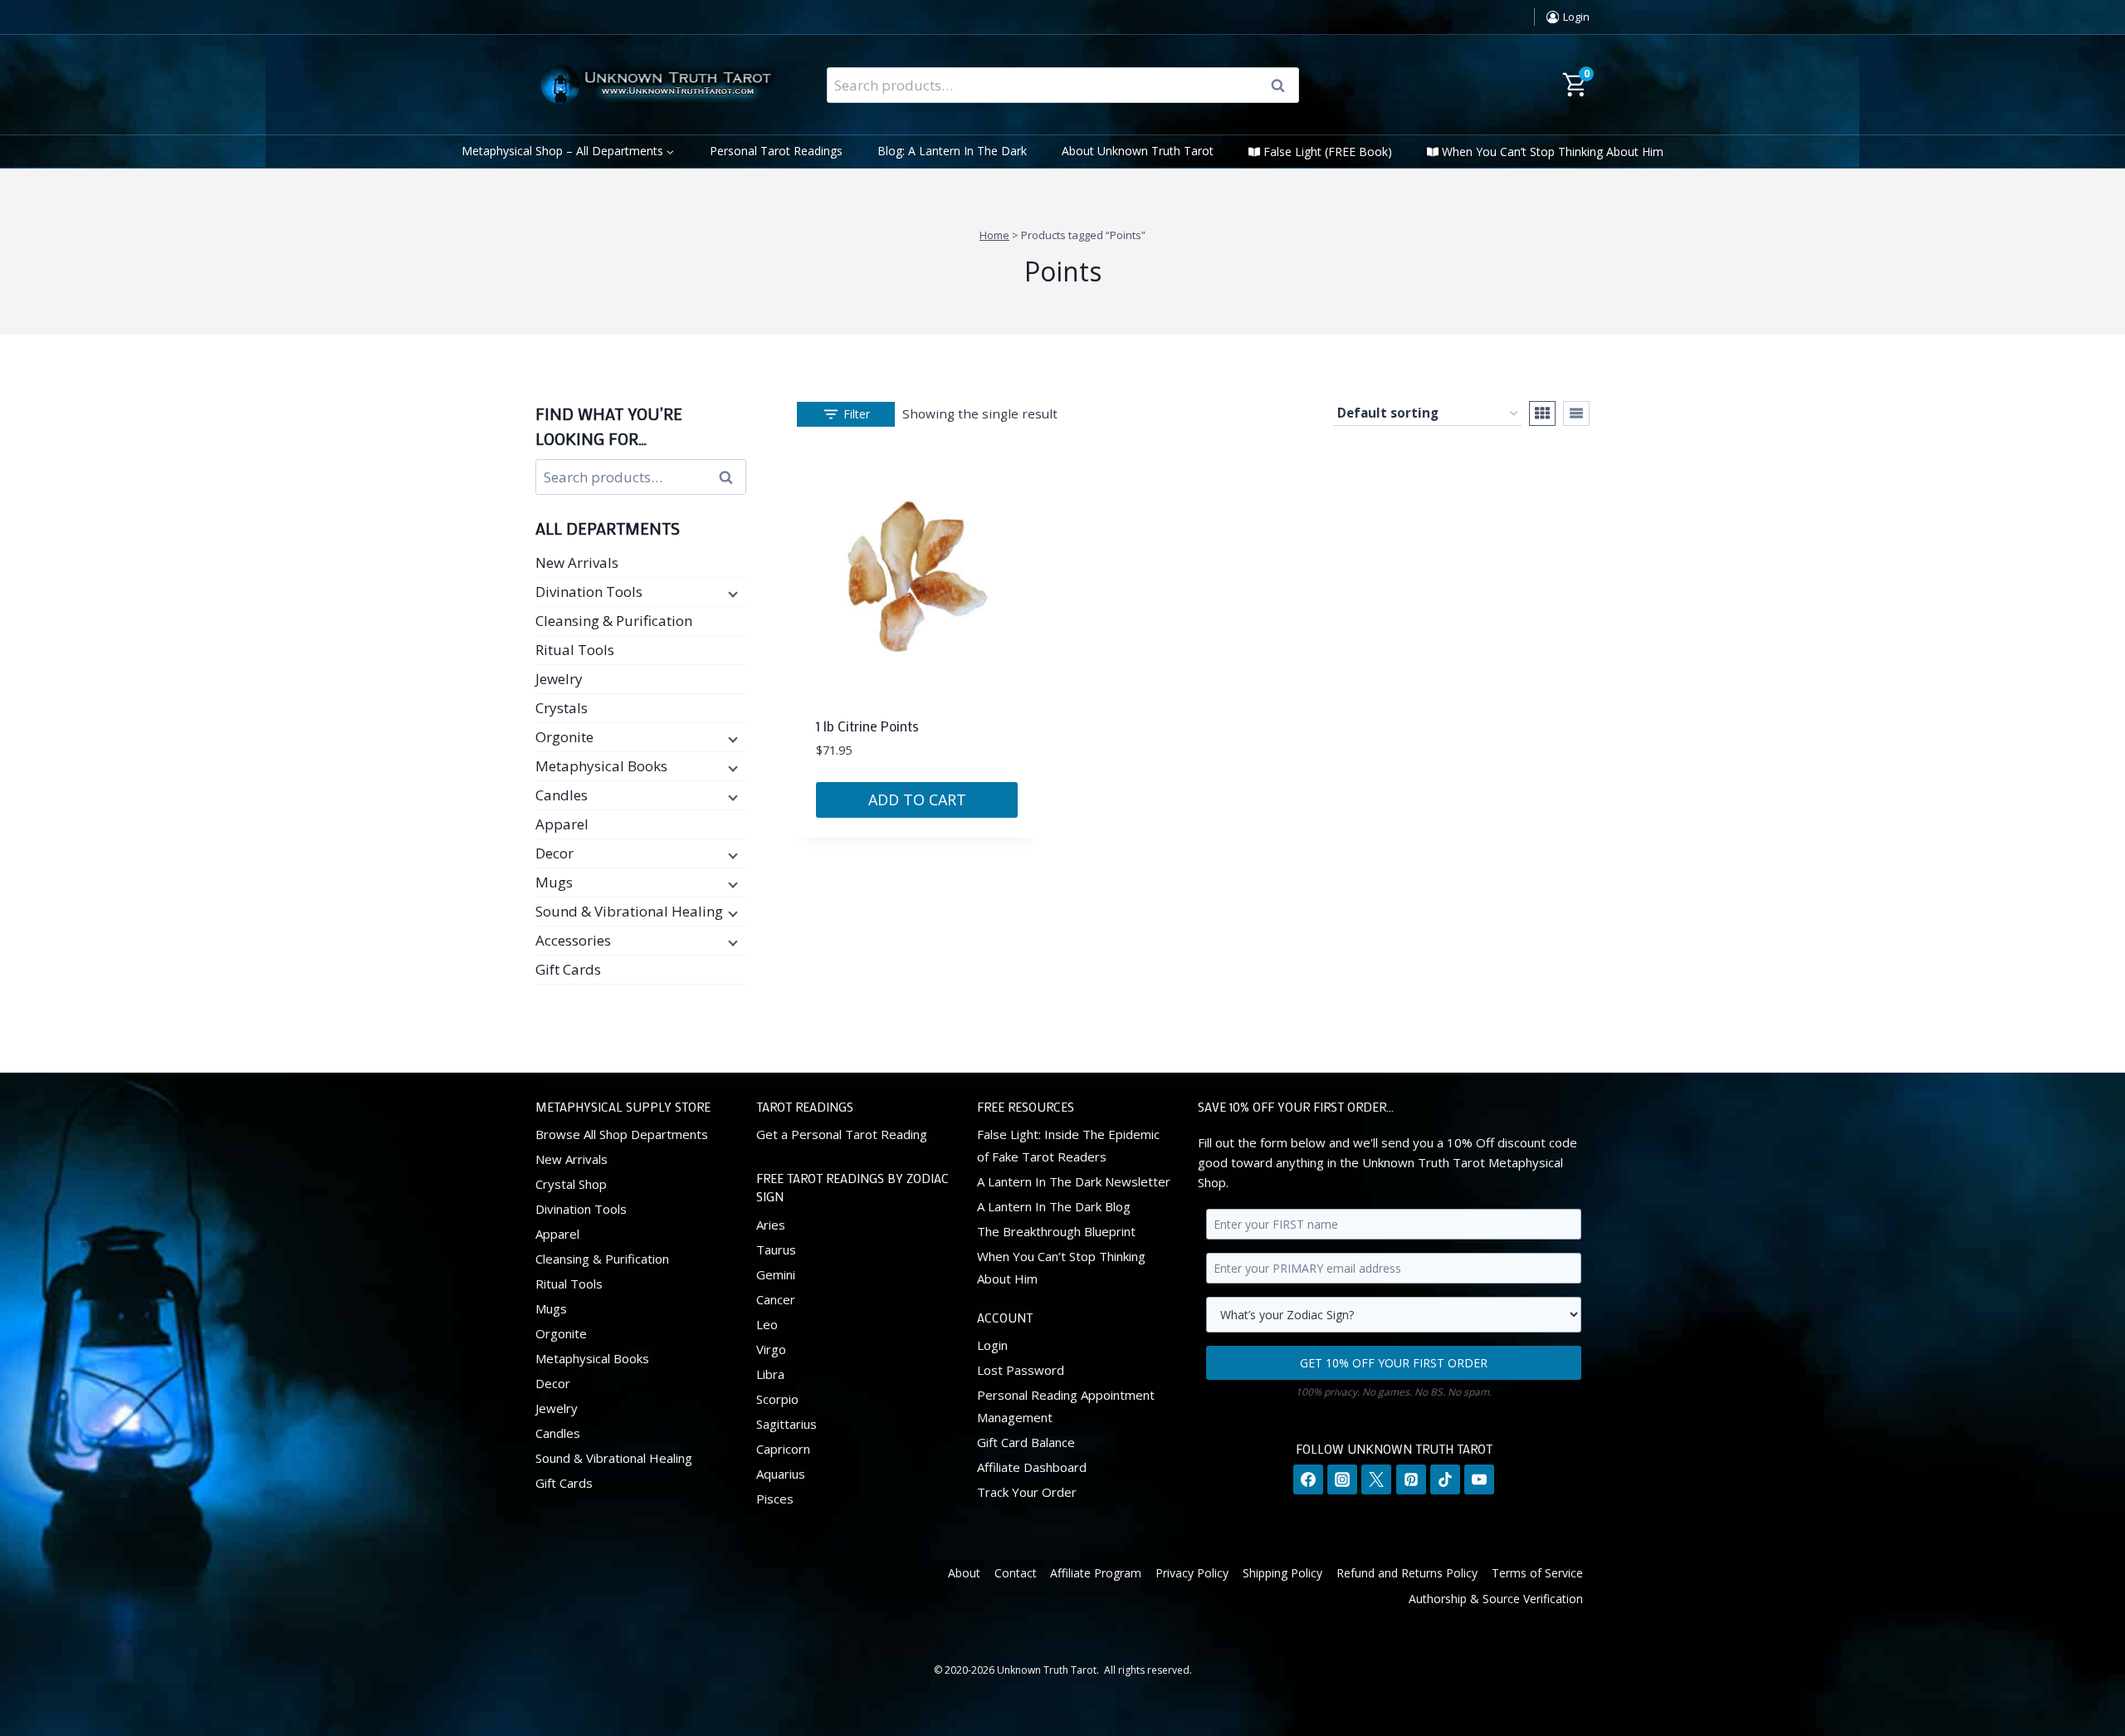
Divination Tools (589, 592)
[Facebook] (1308, 1479)
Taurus (776, 1249)
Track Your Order (1027, 1492)
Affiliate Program (1096, 1573)
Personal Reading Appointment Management (1066, 1406)
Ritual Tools (575, 650)
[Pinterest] (1411, 1479)
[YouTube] (1479, 1479)
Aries (771, 1225)
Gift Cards (568, 969)
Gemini (776, 1274)
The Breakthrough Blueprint (1056, 1231)
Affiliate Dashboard (1032, 1467)
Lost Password (1021, 1370)
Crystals (562, 708)
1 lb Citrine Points (867, 726)
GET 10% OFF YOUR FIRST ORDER (1394, 1363)
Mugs (554, 882)
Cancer (776, 1299)
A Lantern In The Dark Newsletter (1074, 1181)
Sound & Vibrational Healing (629, 911)
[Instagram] (1342, 1479)
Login (992, 1345)
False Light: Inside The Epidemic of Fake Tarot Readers (1068, 1145)
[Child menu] (731, 593)
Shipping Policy (1282, 1573)
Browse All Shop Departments (622, 1134)
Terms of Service (1537, 1573)
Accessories (573, 940)
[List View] (1576, 413)
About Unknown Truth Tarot (1138, 151)
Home (994, 235)
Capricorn (783, 1449)
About (964, 1573)
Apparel (562, 824)
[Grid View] (1542, 413)
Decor (554, 853)
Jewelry (559, 679)
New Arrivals (577, 562)
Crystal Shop (571, 1184)
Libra (770, 1374)
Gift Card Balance (1026, 1442)
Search (1283, 86)
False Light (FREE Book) (1328, 152)
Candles (562, 795)
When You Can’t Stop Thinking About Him (1553, 152)
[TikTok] (1445, 1479)
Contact (1016, 1573)
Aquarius (781, 1474)
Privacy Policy (1192, 1573)
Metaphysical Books (601, 766)
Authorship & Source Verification (1496, 1599)
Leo (767, 1324)
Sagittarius (786, 1424)
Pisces (775, 1499)
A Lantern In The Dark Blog (1054, 1206)
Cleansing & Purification (614, 621)
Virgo (771, 1349)
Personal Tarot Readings (776, 151)
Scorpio (777, 1399)
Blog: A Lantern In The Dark (952, 151)
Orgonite (564, 737)
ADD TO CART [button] (917, 800)
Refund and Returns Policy (1407, 1573)
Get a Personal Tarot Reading (842, 1134)
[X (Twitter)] (1376, 1479)
